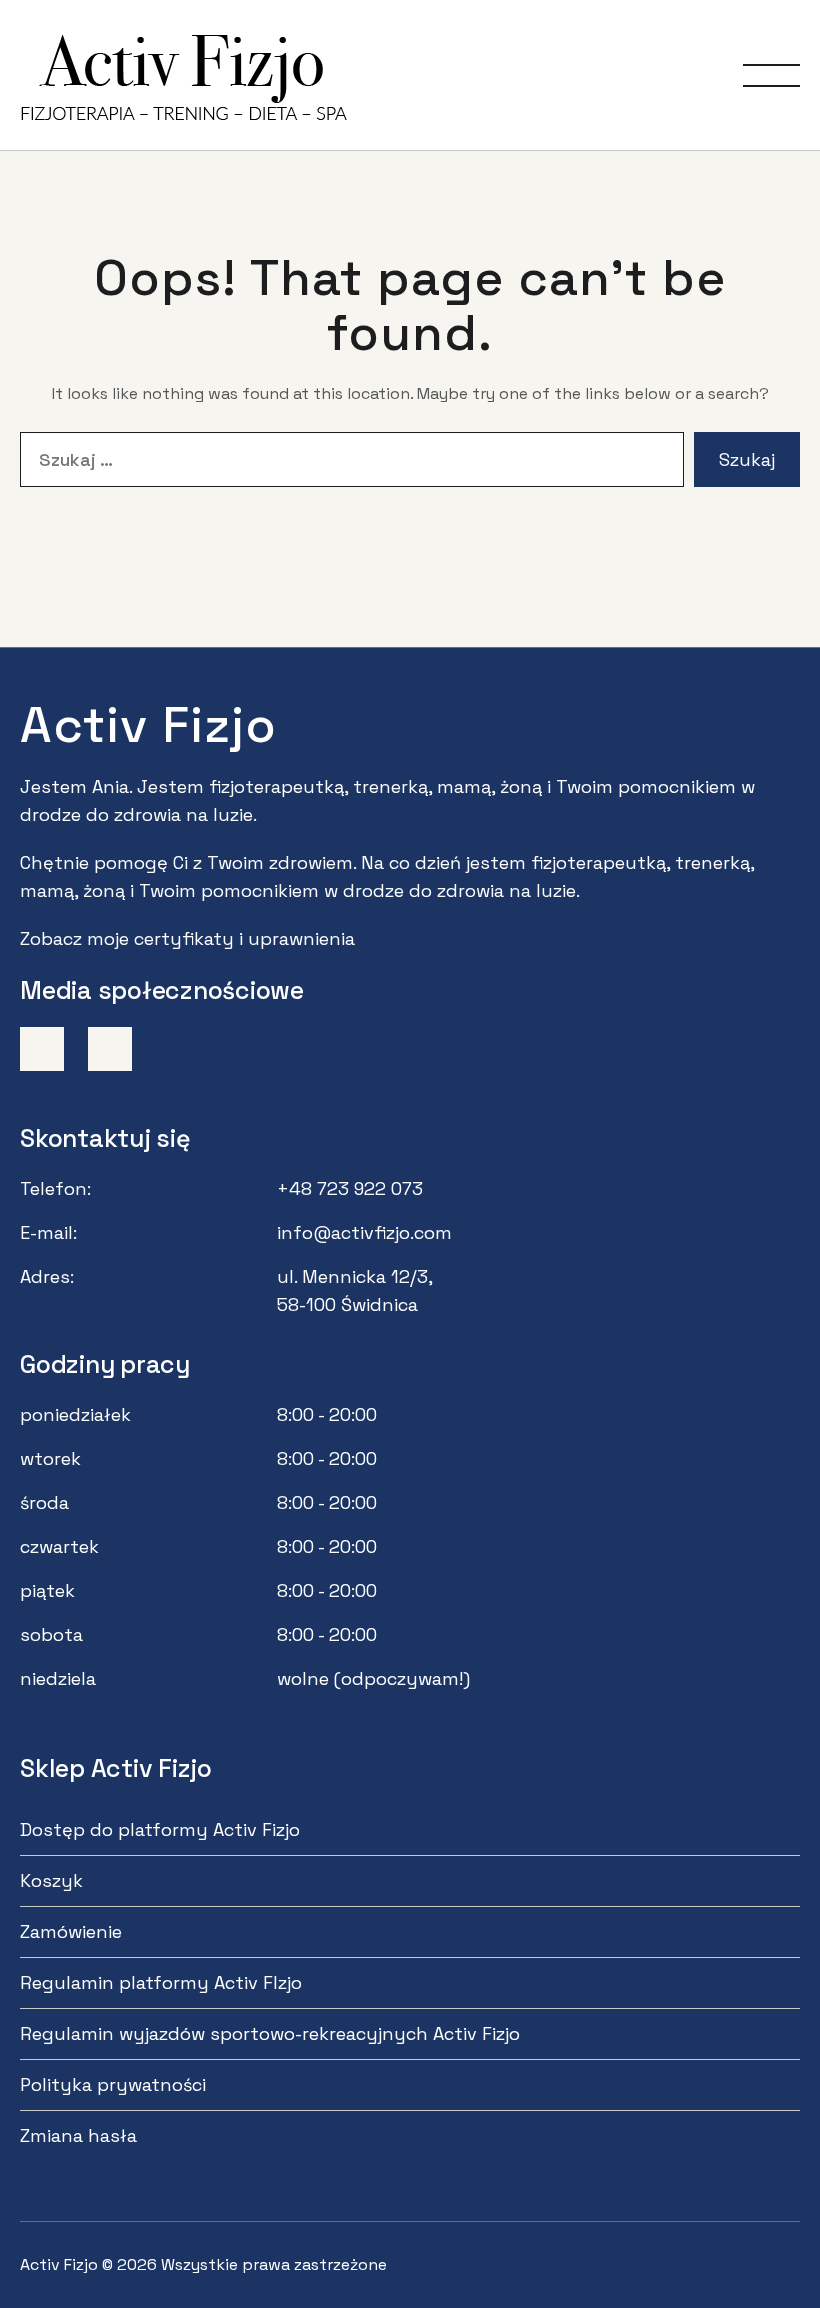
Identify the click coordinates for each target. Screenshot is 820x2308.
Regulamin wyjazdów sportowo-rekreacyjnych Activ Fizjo (270, 2033)
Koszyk (51, 1880)
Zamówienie (71, 1931)
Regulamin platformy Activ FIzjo (161, 1982)
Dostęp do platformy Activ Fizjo (160, 1829)
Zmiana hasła (78, 2135)
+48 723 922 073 (350, 1188)
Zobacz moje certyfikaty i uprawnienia (187, 938)
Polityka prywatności (113, 2084)
